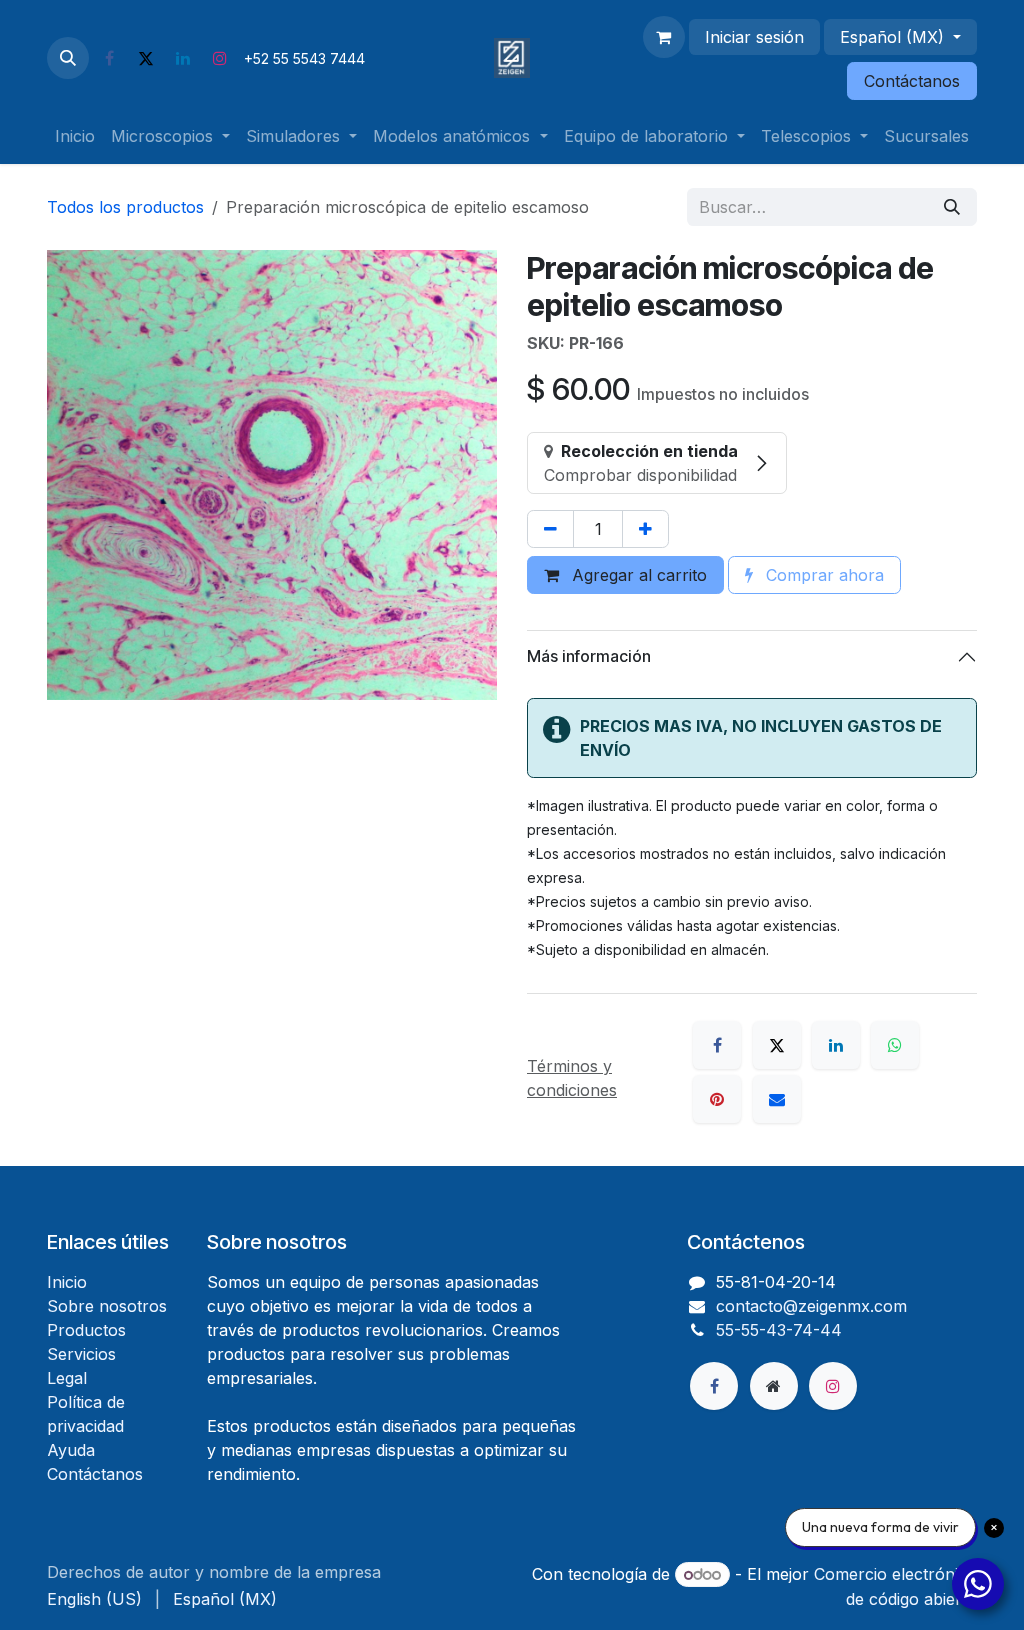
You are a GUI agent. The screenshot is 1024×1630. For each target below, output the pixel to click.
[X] (146, 58)
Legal (67, 1378)
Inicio (67, 1282)
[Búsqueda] (952, 207)
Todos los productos (125, 207)
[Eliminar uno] (550, 529)
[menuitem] (75, 136)
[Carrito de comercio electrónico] (664, 37)
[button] (68, 58)
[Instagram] (220, 58)
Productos (86, 1330)
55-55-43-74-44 (779, 1330)
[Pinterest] (717, 1099)
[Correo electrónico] (777, 1099)
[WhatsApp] (895, 1045)
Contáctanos (912, 81)
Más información (589, 656)
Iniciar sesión (754, 37)
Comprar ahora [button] (822, 575)
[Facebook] (109, 58)
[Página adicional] (774, 1386)
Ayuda (71, 1450)
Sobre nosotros (107, 1306)
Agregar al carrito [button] (637, 575)
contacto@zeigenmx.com (811, 1306)
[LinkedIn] (183, 58)
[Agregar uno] (645, 529)
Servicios (81, 1354)
